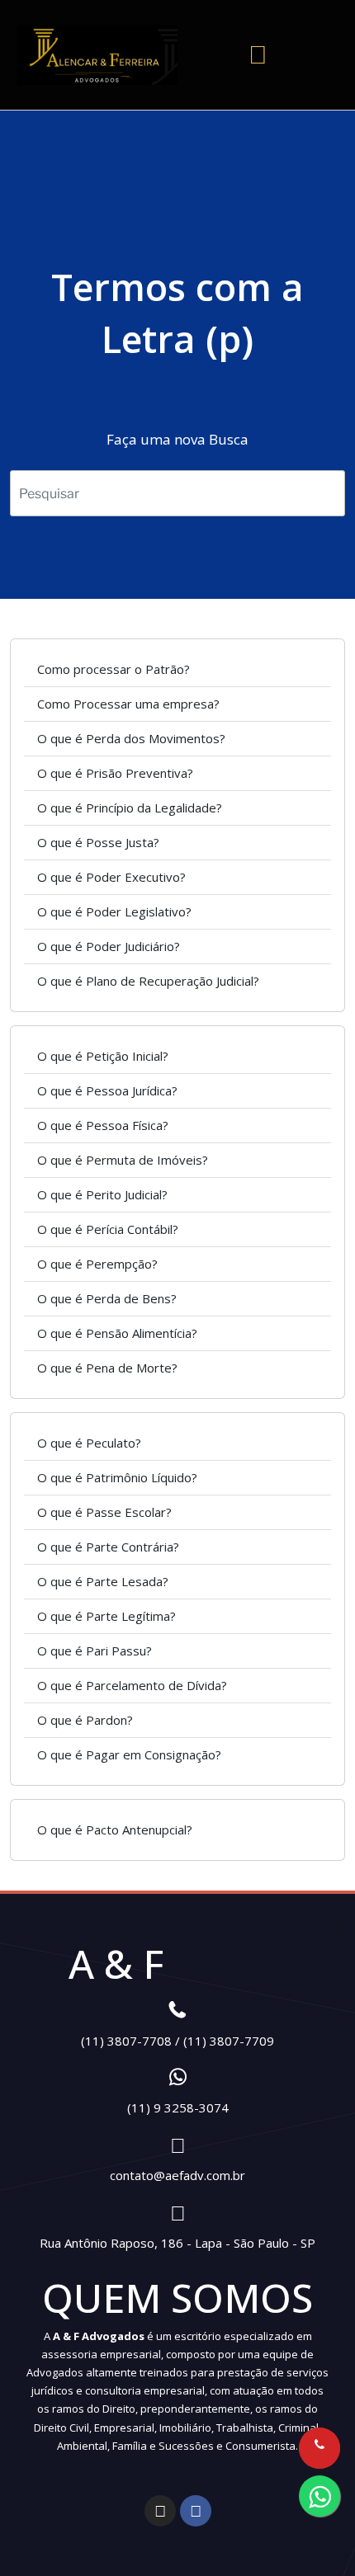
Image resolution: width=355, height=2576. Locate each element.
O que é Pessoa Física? (103, 1125)
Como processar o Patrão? (114, 669)
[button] (258, 55)
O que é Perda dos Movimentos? (131, 738)
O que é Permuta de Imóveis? (123, 1160)
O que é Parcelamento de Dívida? (132, 1685)
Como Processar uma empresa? (128, 704)
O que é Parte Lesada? (103, 1581)
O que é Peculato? (89, 1443)
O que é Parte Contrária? (108, 1547)
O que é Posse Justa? (98, 842)
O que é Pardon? (85, 1720)
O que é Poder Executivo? (111, 877)
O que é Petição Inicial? (103, 1056)
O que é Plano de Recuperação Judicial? (148, 981)
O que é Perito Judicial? (102, 1194)
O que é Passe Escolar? (104, 1512)
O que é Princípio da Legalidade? (130, 808)
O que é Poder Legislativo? (114, 911)
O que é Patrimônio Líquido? (117, 1477)
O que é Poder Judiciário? (109, 946)
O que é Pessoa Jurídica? (107, 1090)
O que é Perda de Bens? (107, 1298)
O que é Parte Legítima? (106, 1616)
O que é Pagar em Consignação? (129, 1754)
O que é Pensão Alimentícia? (117, 1333)
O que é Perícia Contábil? (108, 1229)
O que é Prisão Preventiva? (115, 773)
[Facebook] (196, 2511)
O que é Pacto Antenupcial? (115, 1830)
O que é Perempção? (97, 1264)
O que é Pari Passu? (95, 1651)
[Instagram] (160, 2511)
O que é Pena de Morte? (107, 1368)
